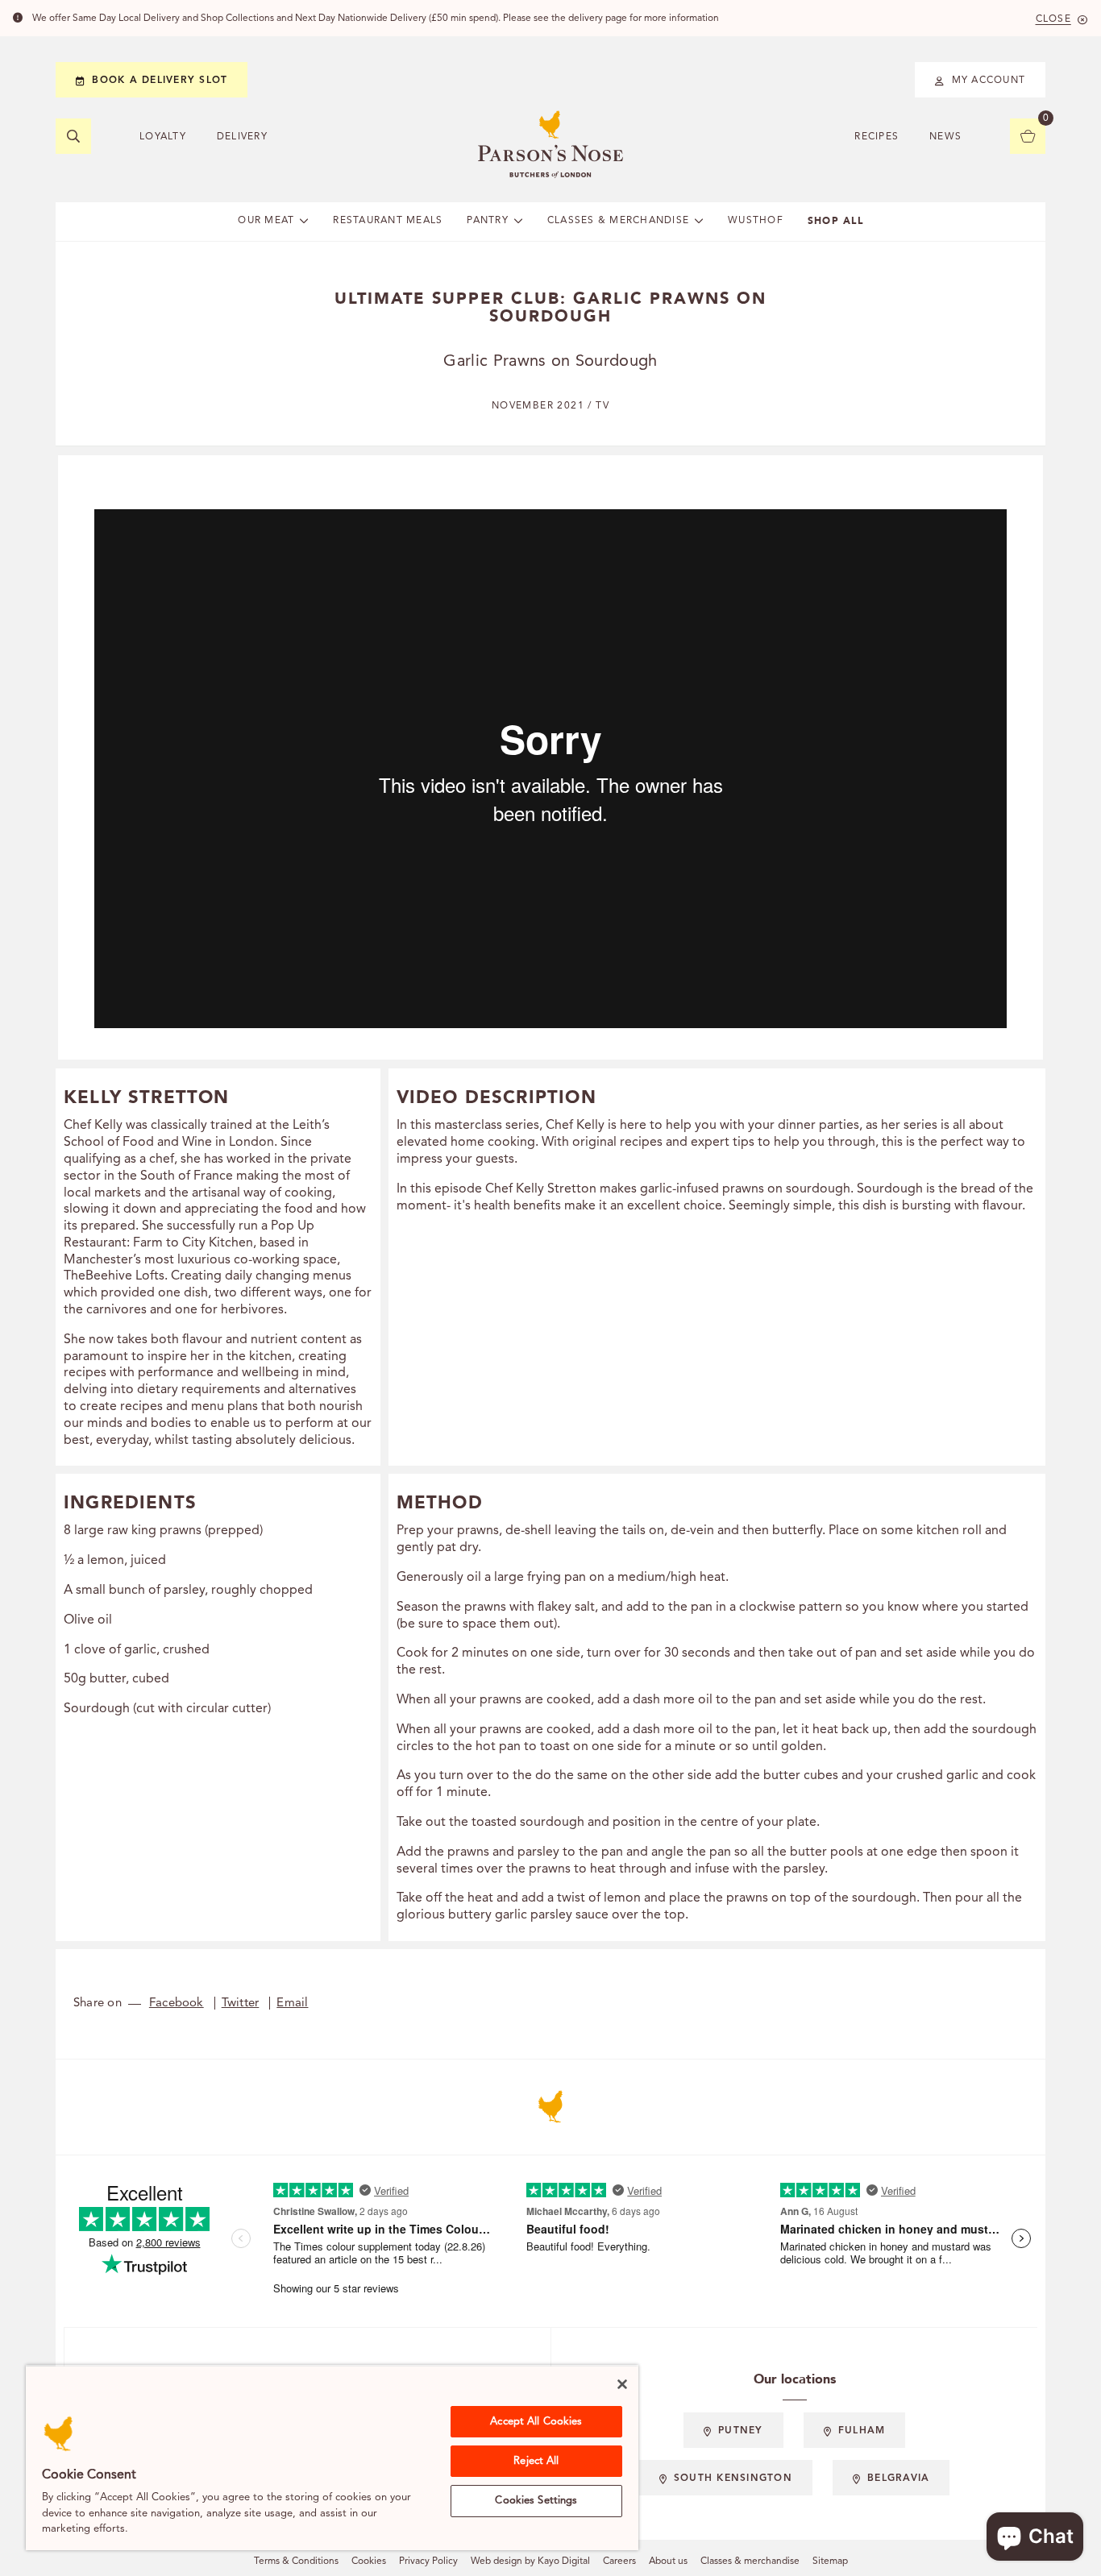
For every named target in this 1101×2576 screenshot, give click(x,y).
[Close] (622, 2384)
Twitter (241, 2004)
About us (668, 2561)
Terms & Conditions (296, 2561)
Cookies (369, 2561)
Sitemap (830, 2561)
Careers (619, 2561)
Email (292, 2004)
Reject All (536, 2461)
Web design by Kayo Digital (530, 2561)
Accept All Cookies (536, 2422)
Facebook (177, 2004)
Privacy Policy (428, 2561)
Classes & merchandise (750, 2561)
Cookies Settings (536, 2501)
